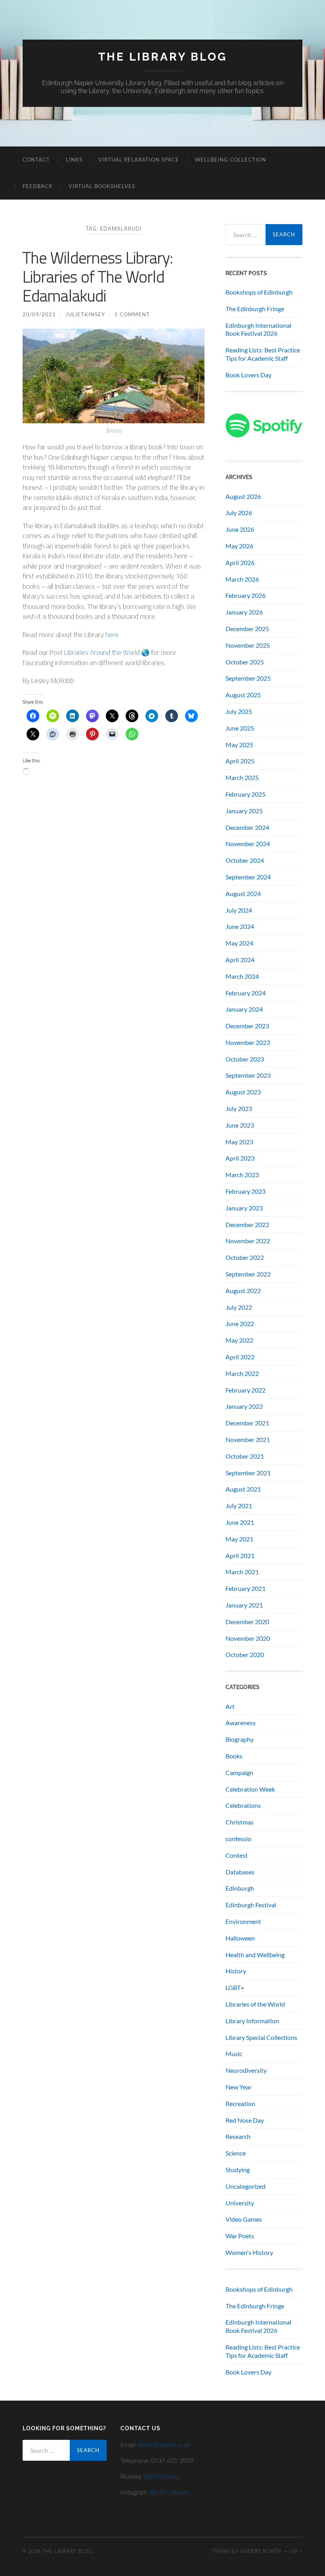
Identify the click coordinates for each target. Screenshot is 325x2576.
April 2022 (240, 1357)
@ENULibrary (162, 2476)
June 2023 (240, 1125)
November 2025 (248, 645)
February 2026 (246, 595)
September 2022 (248, 1274)
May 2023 (239, 1142)
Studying (238, 2170)
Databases (240, 1872)
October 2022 (245, 1257)
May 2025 (239, 745)
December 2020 (247, 1622)
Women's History (249, 2252)
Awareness (241, 1723)
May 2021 (239, 1539)
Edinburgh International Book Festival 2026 (258, 329)
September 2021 (248, 1473)
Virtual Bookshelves (102, 186)
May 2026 (239, 546)
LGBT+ (235, 1987)
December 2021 (247, 1423)
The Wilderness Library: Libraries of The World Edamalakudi (98, 277)
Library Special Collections (261, 2037)
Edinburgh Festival (251, 1905)
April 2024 (240, 960)
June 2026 (240, 529)
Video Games (244, 2219)
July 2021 (239, 1506)
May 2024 (239, 943)
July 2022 (239, 1307)
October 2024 (245, 860)
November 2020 (248, 1638)
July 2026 (239, 513)
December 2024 (247, 827)
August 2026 (243, 496)
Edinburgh (240, 1888)
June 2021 (240, 1522)
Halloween (240, 1938)
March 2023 (242, 1175)
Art (230, 1706)
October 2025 (245, 662)
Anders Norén (261, 2551)
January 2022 (244, 1406)
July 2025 (239, 711)
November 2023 (248, 1042)
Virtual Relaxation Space (139, 160)
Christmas (240, 1822)
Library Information (252, 2021)
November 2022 (248, 1241)
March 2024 (242, 976)
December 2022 (247, 1224)
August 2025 (243, 695)
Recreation (240, 2103)
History (236, 1971)
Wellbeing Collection (231, 160)
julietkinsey (85, 314)
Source (114, 430)
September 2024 (248, 877)
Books (234, 1756)
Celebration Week (250, 1789)
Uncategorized (246, 2186)
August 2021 (243, 1489)
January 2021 (244, 1605)
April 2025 (240, 761)
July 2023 (239, 1108)
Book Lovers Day (249, 375)
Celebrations (243, 1805)
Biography (240, 1739)
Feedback (38, 186)
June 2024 (240, 926)
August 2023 (243, 1092)
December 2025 (247, 629)
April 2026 (240, 562)
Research (238, 2136)
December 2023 (247, 1026)
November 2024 (248, 844)
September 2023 (248, 1075)
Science (236, 2153)
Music (234, 2054)
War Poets (240, 2236)
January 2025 (244, 811)
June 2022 (240, 1323)
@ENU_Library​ (169, 2492)
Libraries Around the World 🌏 (107, 653)
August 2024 (243, 893)
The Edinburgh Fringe (255, 309)
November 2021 (248, 1439)
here (112, 635)
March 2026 (242, 579)
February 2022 (246, 1390)
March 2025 (242, 777)
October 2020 (245, 1654)
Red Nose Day (245, 2120)
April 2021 (240, 1555)
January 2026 (244, 612)
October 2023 (245, 1059)
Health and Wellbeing (255, 1955)
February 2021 (246, 1588)
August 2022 (243, 1291)
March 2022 (242, 1373)
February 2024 (246, 993)
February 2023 (246, 1191)
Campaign (239, 1772)
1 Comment (132, 314)
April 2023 (240, 1158)
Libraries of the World (255, 2004)
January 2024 (244, 1009)
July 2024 (239, 910)
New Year (239, 2087)
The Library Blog (163, 57)
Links (74, 160)
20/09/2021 (39, 314)
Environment (243, 1921)
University (240, 2203)
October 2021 (245, 1456)
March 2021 (242, 1572)
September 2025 (248, 678)
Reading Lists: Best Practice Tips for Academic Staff (263, 354)
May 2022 (239, 1340)
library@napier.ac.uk (164, 2445)
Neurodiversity (246, 2070)
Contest (237, 1855)
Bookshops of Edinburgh (259, 292)
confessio (238, 1839)
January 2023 (244, 1208)
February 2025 (246, 794)
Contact (36, 160)
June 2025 (240, 728)
